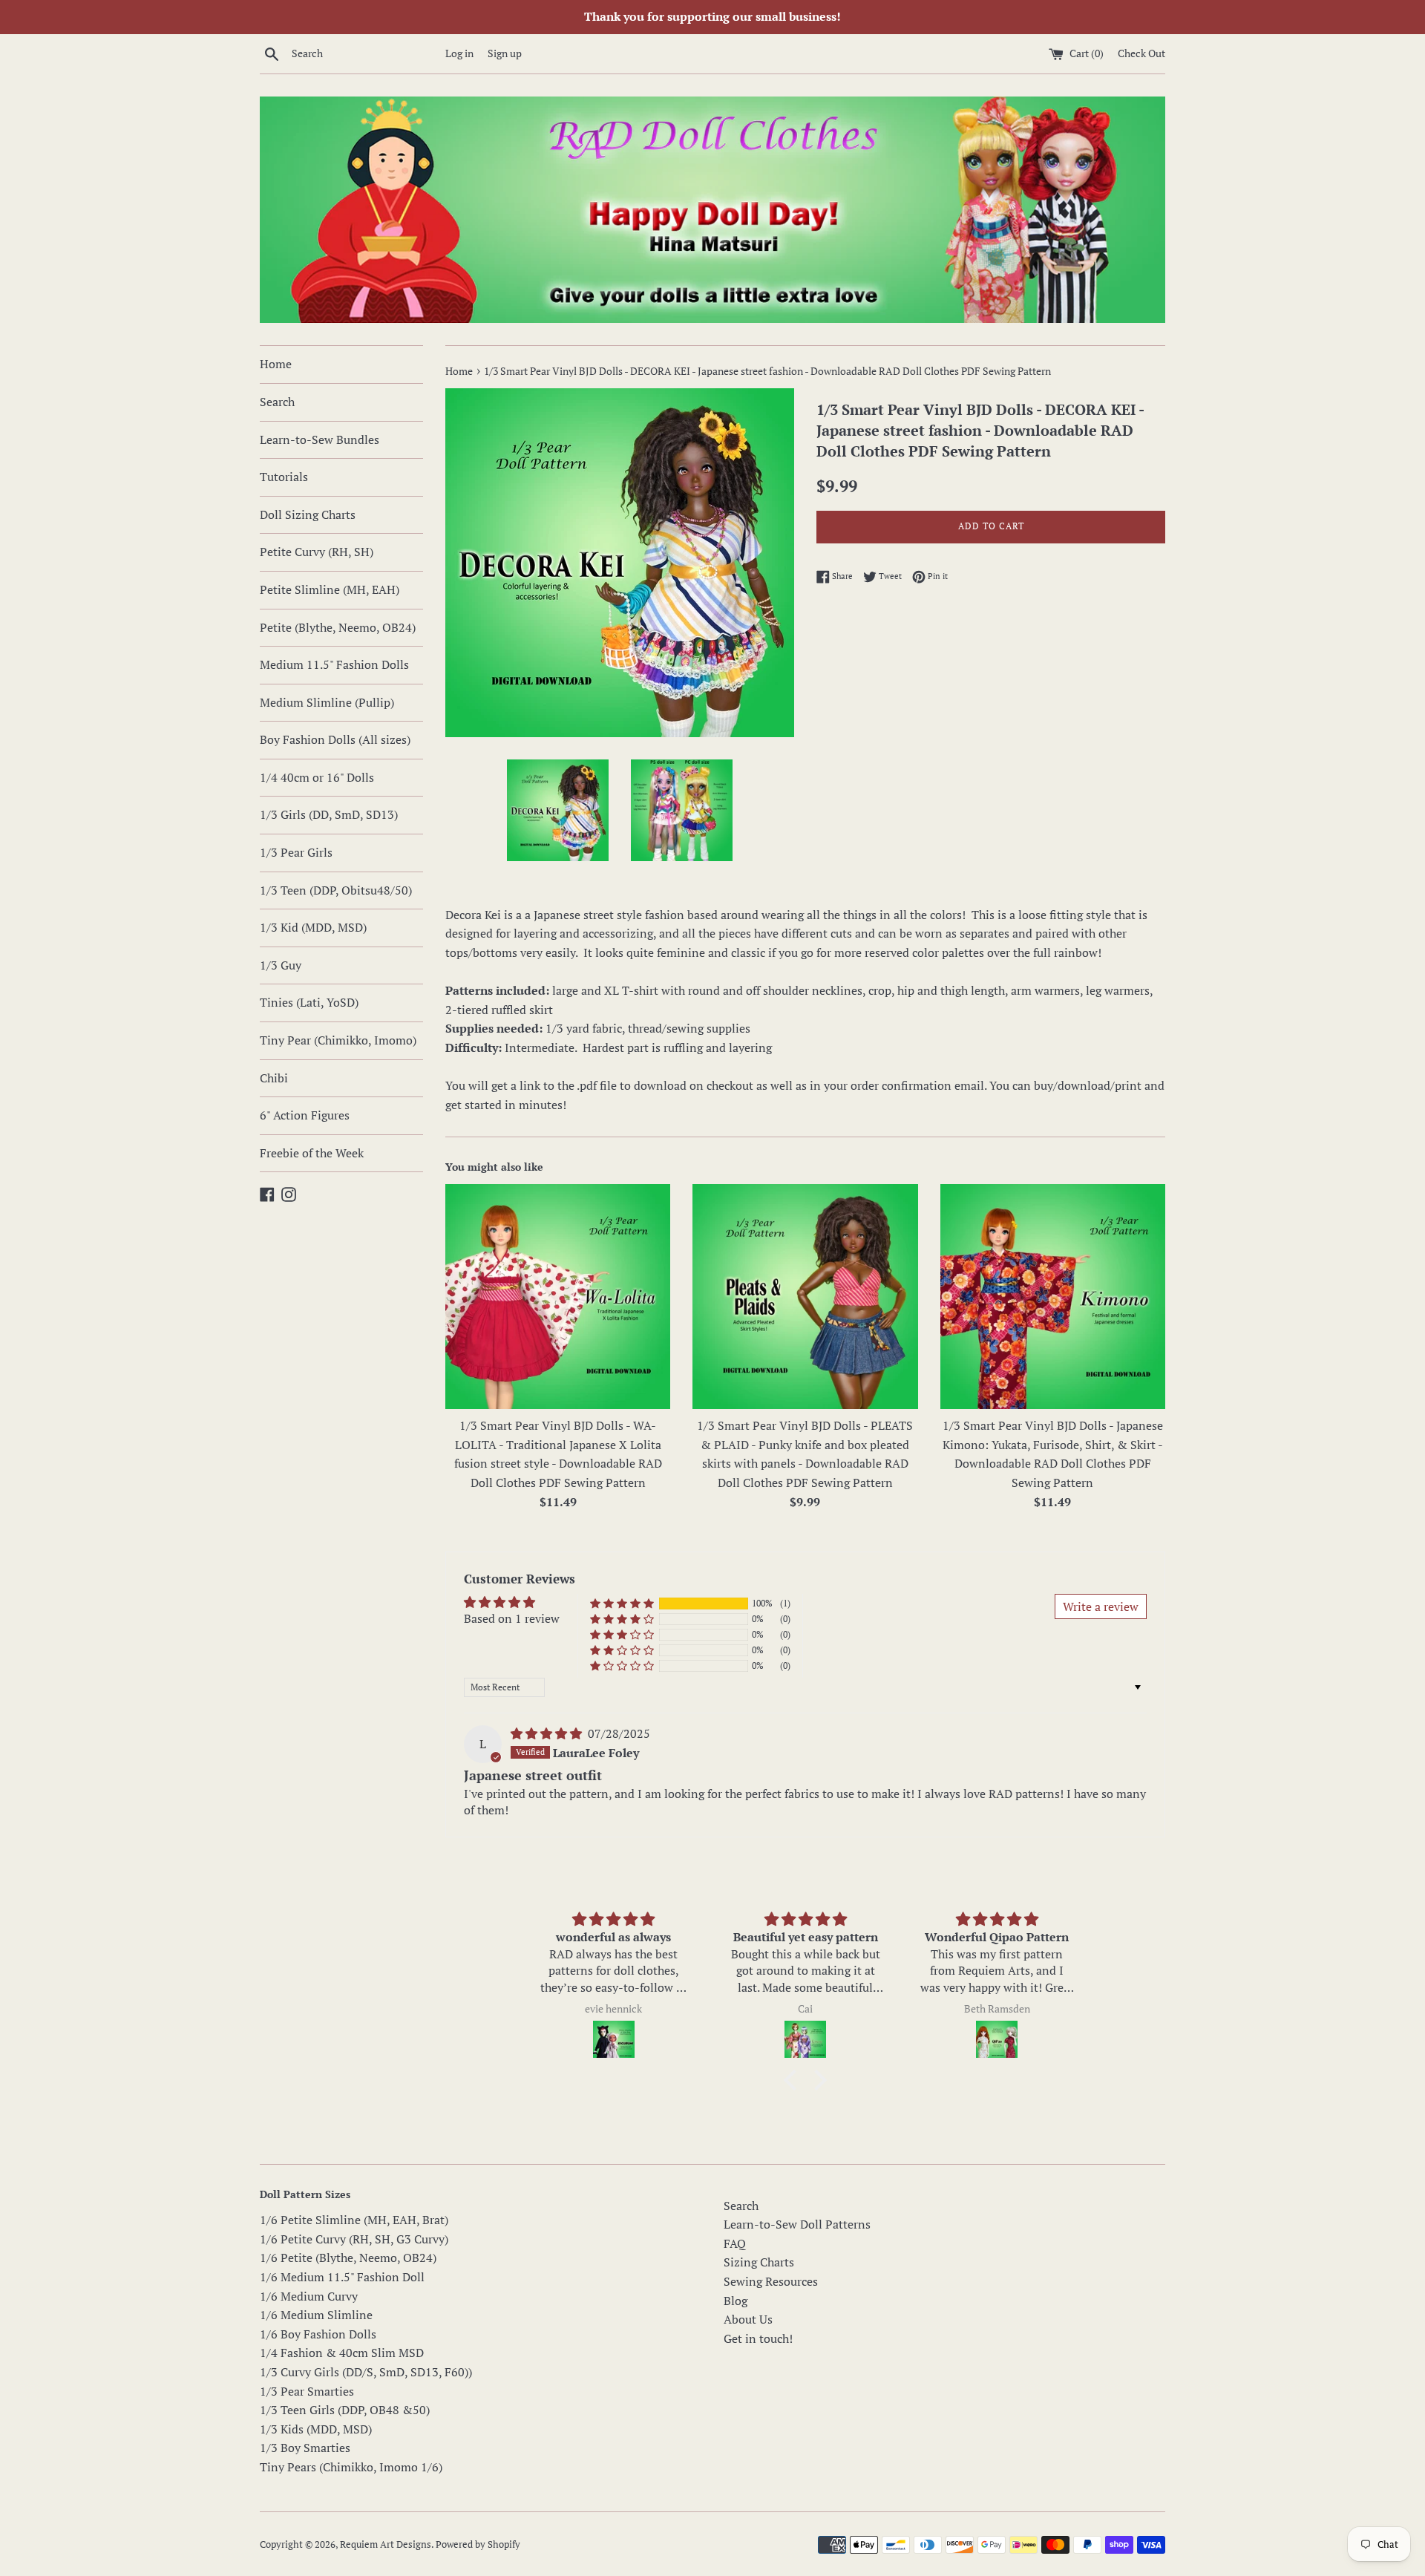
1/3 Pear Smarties (307, 2391)
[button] (622, 1603)
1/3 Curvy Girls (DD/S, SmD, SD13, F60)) (366, 2372)
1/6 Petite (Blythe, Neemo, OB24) (348, 2258)
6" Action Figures (305, 1115)
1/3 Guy (281, 965)
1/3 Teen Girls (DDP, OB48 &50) (345, 2410)
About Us (748, 2319)
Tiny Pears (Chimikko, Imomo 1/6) (351, 2467)
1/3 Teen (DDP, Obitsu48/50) (336, 890)
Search (277, 402)
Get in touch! (758, 2338)
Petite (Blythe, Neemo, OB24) (338, 627)
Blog (736, 2301)
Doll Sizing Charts (308, 514)
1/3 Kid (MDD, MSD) (313, 927)
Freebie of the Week (312, 1153)
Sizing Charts (759, 2262)
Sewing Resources (771, 2281)
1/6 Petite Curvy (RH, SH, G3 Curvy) (354, 2239)
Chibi (274, 1078)
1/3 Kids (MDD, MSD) (316, 2429)
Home (276, 364)
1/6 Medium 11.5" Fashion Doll (342, 2277)
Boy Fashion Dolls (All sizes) (335, 739)
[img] (548, 1733)
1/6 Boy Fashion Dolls (318, 2334)
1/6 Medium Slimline (316, 2315)
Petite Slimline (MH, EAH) (330, 589)
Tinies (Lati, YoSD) (309, 1002)
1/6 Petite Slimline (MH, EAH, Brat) (354, 2220)
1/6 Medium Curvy (309, 2296)
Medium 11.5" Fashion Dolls (334, 664)
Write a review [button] (1101, 1606)
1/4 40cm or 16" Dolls (317, 777)
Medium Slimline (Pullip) (327, 702)
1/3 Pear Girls (296, 852)
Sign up (505, 53)
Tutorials (284, 477)
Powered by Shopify (478, 2544)
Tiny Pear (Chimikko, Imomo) (338, 1040)
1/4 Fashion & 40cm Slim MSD (342, 2353)
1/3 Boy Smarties (305, 2448)
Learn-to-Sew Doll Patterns (797, 2224)
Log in (459, 53)
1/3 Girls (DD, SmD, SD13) (329, 814)
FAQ (735, 2243)
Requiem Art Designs (386, 2544)
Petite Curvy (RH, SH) (317, 552)
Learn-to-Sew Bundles (320, 439)
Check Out (1141, 53)
